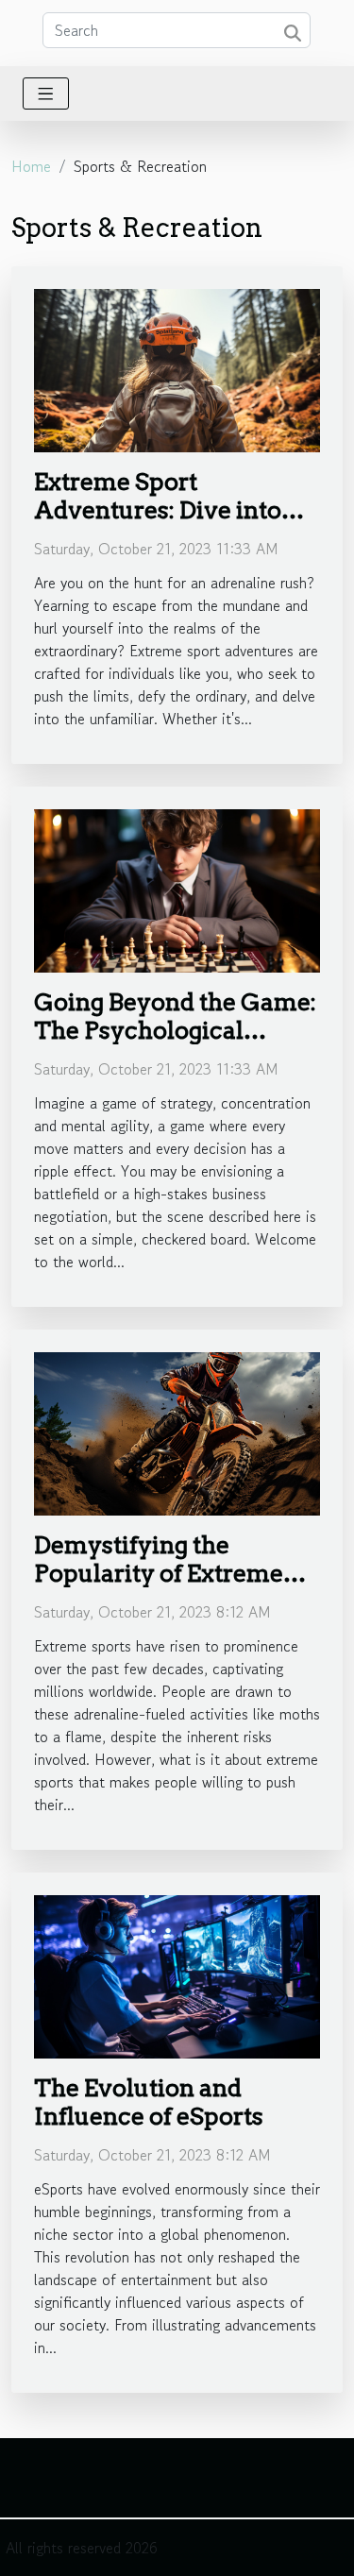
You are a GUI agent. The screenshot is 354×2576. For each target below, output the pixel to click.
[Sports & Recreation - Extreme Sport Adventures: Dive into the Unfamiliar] (177, 368)
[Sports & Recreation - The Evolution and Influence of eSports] (177, 1974)
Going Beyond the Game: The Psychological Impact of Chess (175, 1030)
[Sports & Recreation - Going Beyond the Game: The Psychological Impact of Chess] (177, 889)
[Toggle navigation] (46, 93)
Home (31, 166)
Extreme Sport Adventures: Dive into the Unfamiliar (158, 510)
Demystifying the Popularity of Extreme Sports (159, 1573)
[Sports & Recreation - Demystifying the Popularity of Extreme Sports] (177, 1432)
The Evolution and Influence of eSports (149, 2102)
